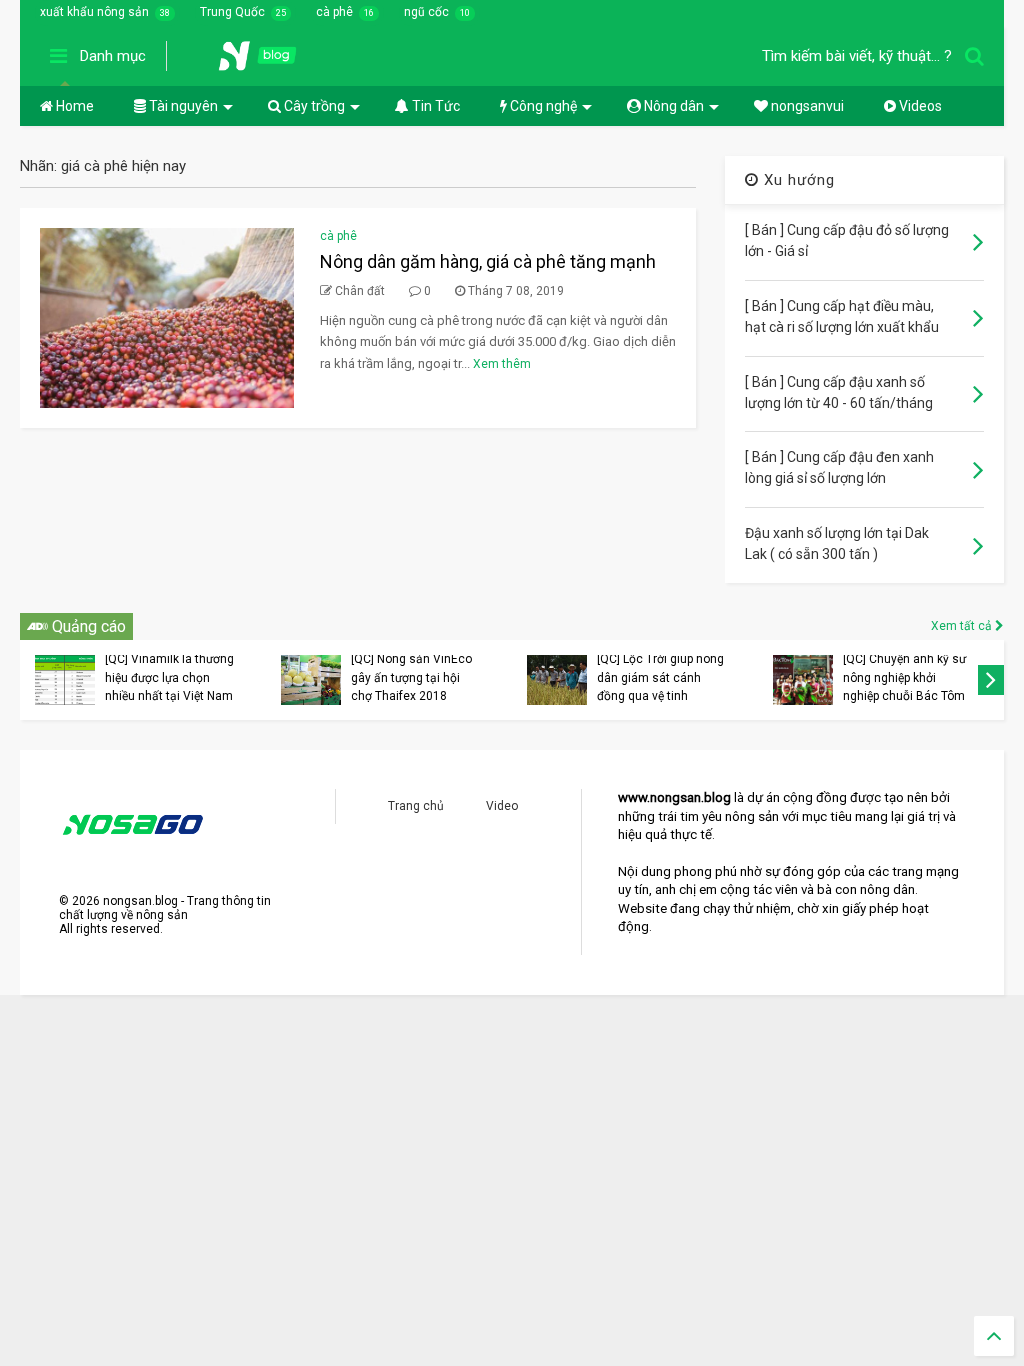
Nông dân (672, 106)
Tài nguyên (182, 106)
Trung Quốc (232, 12)
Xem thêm (502, 364)
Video (502, 806)
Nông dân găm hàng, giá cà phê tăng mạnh (488, 261)
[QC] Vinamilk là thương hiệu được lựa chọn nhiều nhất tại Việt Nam (169, 677)
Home (73, 106)
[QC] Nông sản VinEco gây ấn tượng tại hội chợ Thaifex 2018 (411, 677)
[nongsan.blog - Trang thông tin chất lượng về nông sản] (270, 62)
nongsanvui (806, 106)
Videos (919, 106)
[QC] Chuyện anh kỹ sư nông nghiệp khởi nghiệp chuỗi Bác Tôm (904, 677)
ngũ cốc (426, 12)
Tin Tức (434, 106)
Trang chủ (416, 806)
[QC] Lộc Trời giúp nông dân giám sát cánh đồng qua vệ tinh (660, 677)
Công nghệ (542, 106)
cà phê (334, 12)
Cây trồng (313, 106)
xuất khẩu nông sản (94, 12)
